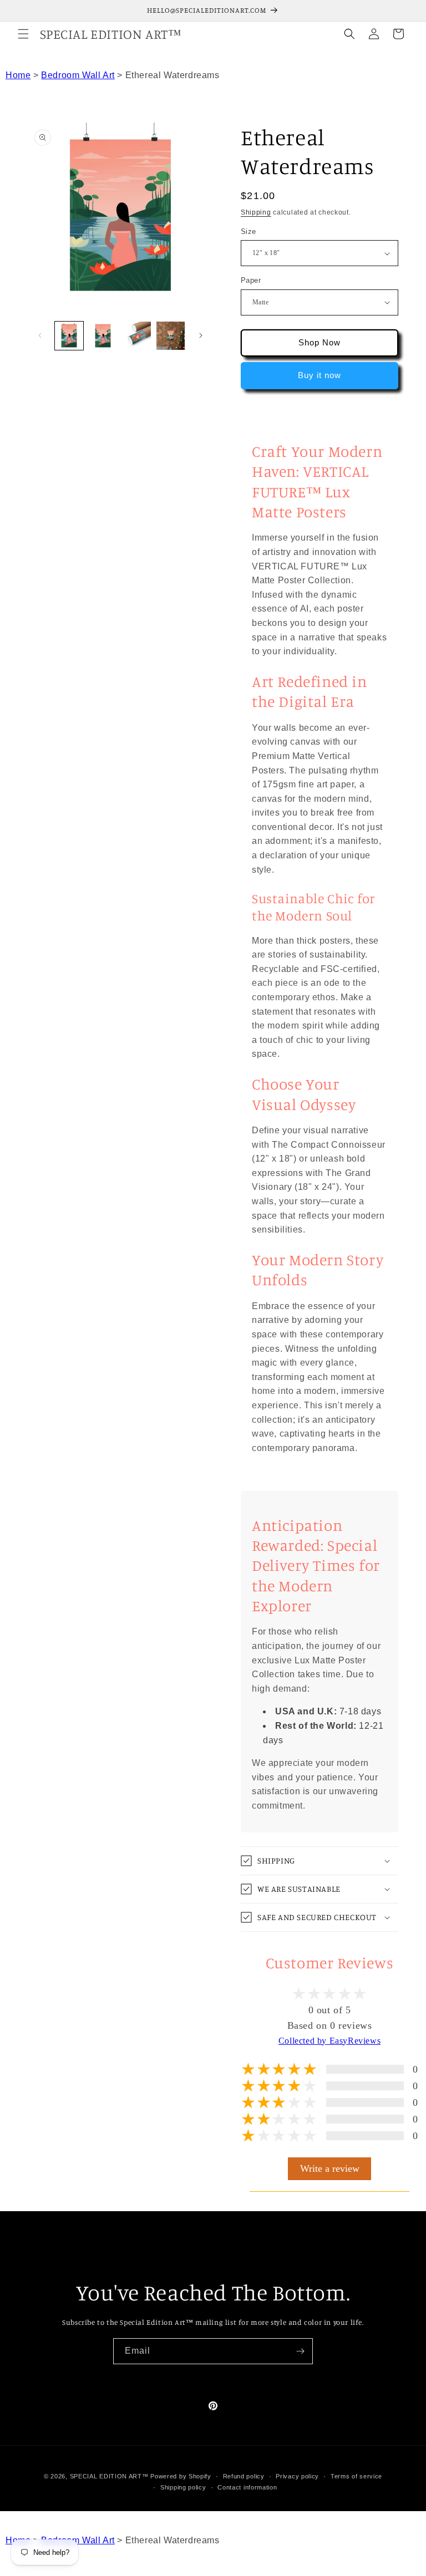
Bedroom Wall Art (78, 75)
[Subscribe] (300, 2351)
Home (18, 75)
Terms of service (356, 2476)
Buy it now (319, 375)
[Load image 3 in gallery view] (103, 336)
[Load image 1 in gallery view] (69, 336)
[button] (23, 34)
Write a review (330, 2168)
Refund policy (244, 2476)
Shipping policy (183, 2487)
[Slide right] (201, 335)
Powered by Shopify (181, 2476)
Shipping (256, 212)
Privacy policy (297, 2476)
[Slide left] (40, 335)
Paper (251, 280)
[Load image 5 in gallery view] (171, 336)
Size (248, 231)
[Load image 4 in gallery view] (137, 336)
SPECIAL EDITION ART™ (109, 2476)
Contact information (247, 2487)
